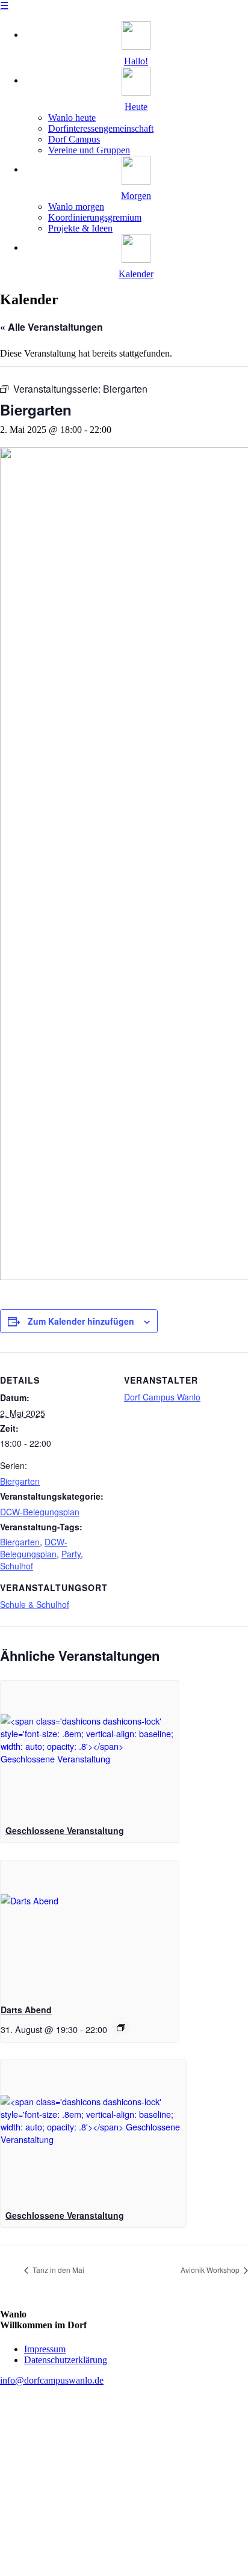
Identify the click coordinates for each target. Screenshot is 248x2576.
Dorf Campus (74, 139)
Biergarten (20, 1481)
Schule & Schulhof (35, 1604)
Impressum (45, 2349)
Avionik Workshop (211, 2270)
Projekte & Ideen (80, 228)
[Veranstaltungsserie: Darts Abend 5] (121, 2028)
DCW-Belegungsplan (40, 1512)
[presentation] (90, 1747)
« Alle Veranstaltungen (51, 327)
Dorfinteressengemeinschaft (101, 128)
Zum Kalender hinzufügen (81, 1321)
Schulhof (17, 1566)
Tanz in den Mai (57, 2270)
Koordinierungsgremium (95, 217)
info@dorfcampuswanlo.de (52, 2380)
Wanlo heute (72, 118)
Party (71, 1554)
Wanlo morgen (76, 207)
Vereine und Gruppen (89, 150)
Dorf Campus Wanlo (162, 1397)
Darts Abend (26, 2010)
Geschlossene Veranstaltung (65, 1830)
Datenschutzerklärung (66, 2360)
